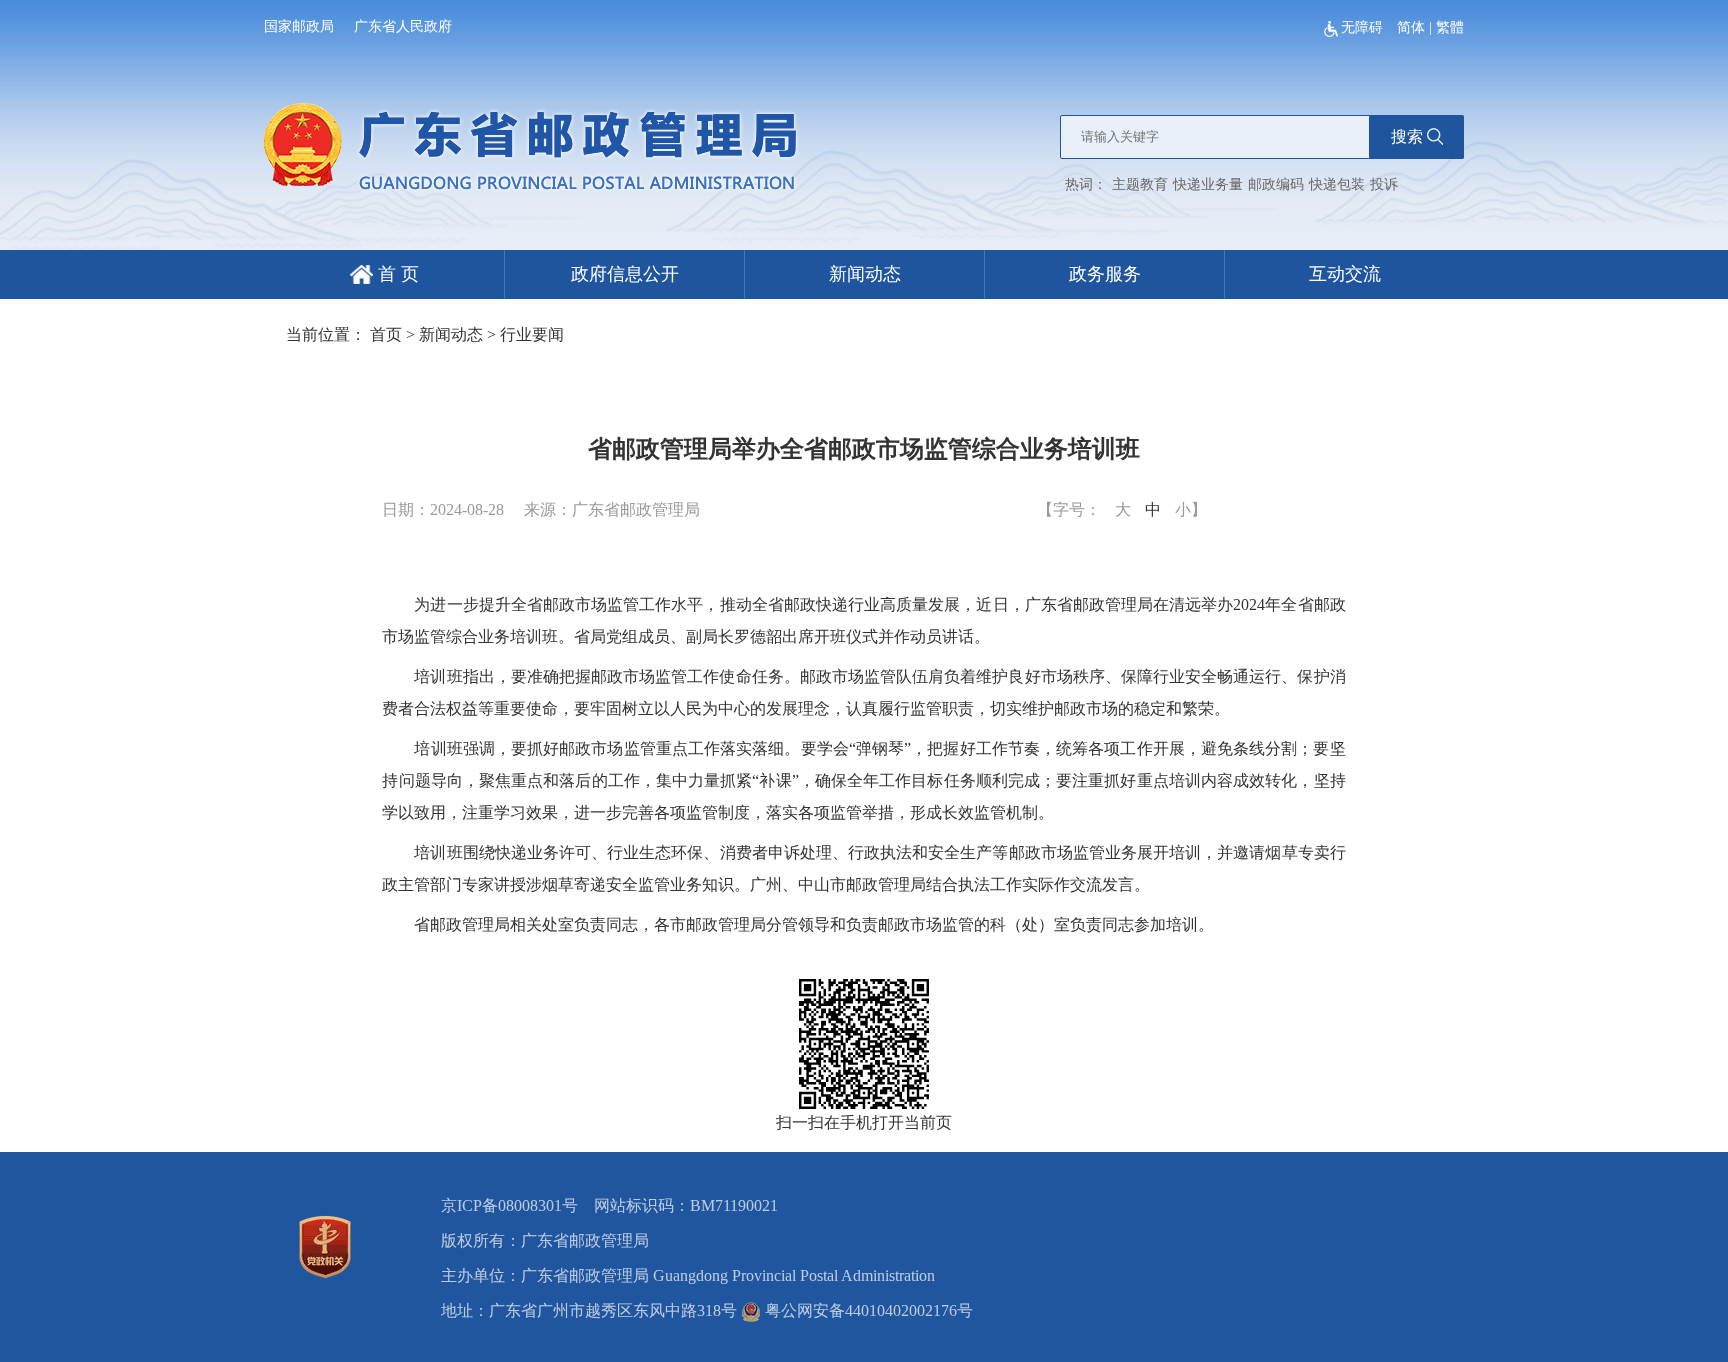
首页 (386, 334)
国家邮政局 (299, 26)
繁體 (1450, 27)
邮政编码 (1276, 184)
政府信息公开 (625, 274)
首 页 (396, 274)
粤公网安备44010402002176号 (867, 1310)
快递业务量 (1208, 184)
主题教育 (1140, 184)
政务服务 (1105, 274)
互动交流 (1345, 274)
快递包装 (1337, 184)
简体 (1411, 27)
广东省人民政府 (403, 26)
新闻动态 (865, 274)
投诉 (1384, 184)
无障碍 (1364, 27)
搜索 (1407, 136)
